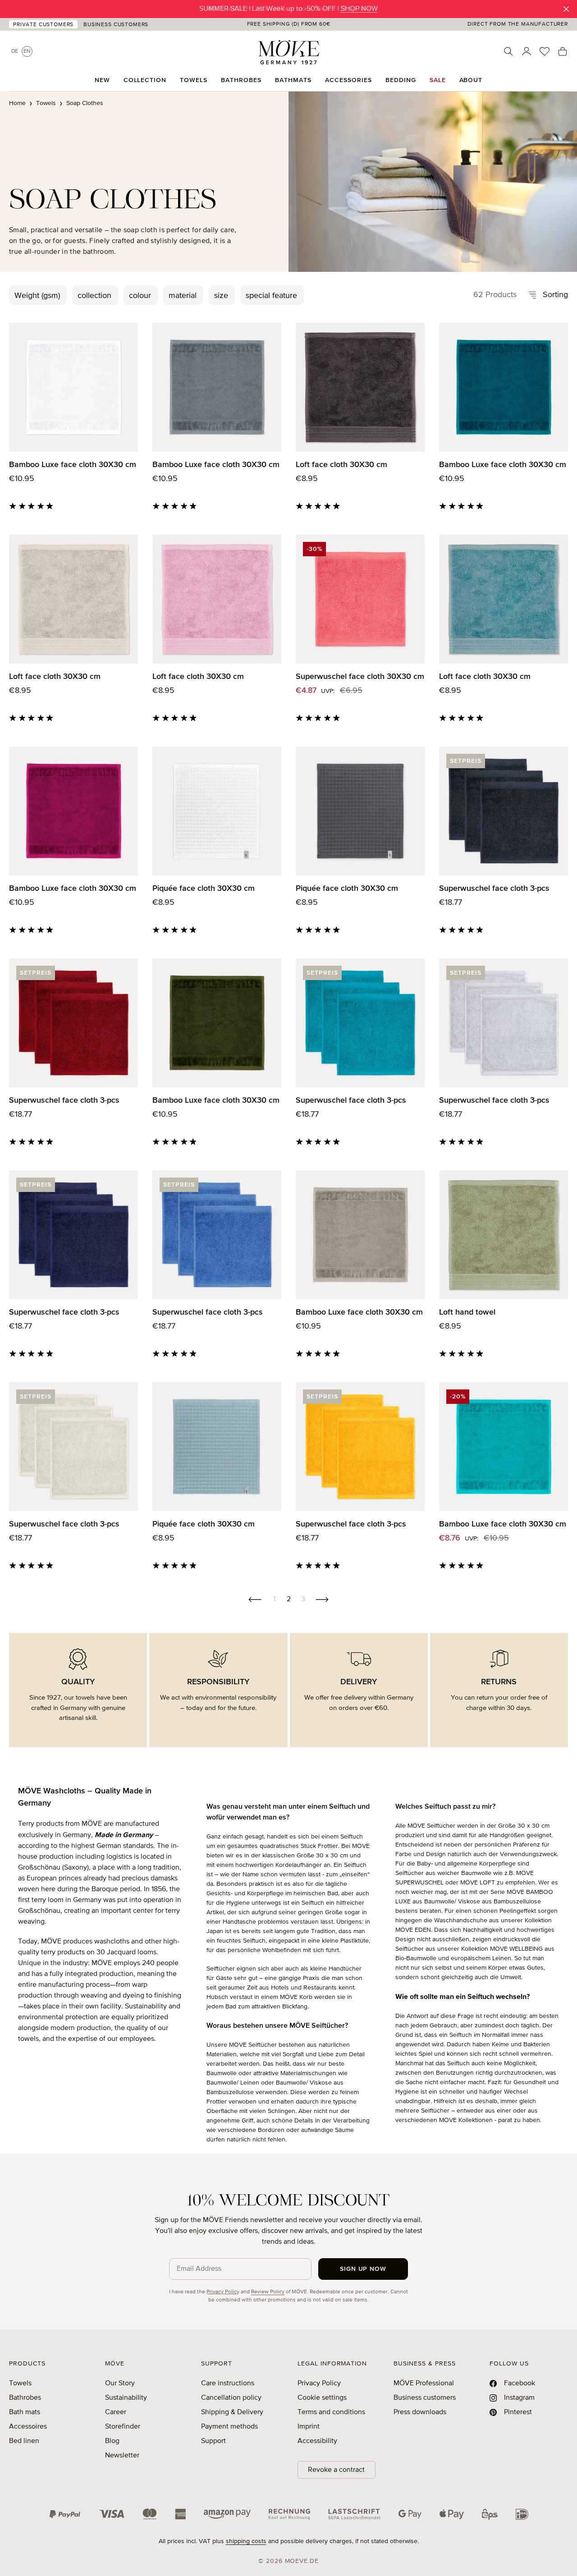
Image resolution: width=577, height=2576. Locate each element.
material (183, 296)
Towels (20, 2383)
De (15, 51)
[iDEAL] (522, 2514)
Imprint (309, 2427)
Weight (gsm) (37, 296)
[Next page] (322, 1600)
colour (140, 296)
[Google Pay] (410, 2514)
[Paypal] (65, 2514)
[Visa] (112, 2514)
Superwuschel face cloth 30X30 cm (360, 677)
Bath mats (25, 2412)
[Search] (508, 51)
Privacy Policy (223, 2292)
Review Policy (268, 2292)
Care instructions (228, 2383)
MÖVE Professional (424, 2383)
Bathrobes (25, 2398)
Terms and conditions (331, 2412)
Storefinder (123, 2427)
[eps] (490, 2514)
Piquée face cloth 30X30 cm (204, 889)
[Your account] (527, 51)
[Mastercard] (150, 2514)
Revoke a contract (336, 2470)
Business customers (425, 2398)
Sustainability (126, 2398)
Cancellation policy (231, 2398)
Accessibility (317, 2441)
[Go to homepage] (288, 52)
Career (116, 2412)
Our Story (120, 2383)
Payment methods (229, 2427)
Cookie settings (322, 2398)
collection (94, 296)
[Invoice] (289, 2514)
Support (213, 2441)
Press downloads (420, 2412)
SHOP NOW (359, 9)
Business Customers (116, 25)
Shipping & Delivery (232, 2412)
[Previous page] (255, 1600)
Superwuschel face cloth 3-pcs (494, 889)
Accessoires (28, 2427)
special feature (271, 296)
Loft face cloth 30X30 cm (341, 465)
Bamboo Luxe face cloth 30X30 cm (73, 465)
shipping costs (246, 2541)
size (221, 296)
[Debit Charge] (354, 2514)
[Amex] (180, 2514)
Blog (112, 2441)
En (27, 51)
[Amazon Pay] (227, 2514)
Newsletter (122, 2456)
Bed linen (24, 2441)
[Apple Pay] (452, 2514)
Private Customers (43, 25)
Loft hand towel (467, 1312)
